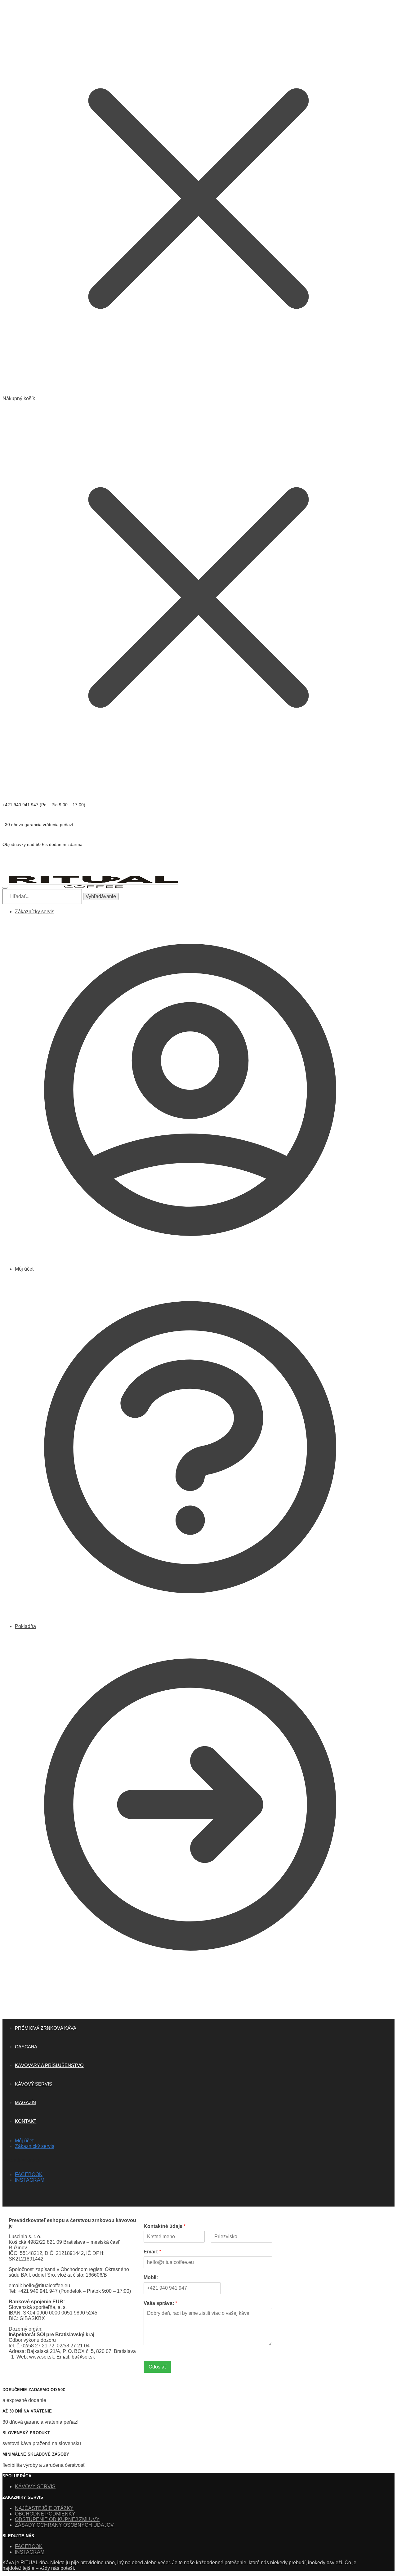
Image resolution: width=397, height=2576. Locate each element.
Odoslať (157, 2367)
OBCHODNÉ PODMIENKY (45, 2514)
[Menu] (5, 888)
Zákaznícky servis (35, 912)
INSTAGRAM (30, 2180)
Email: (152, 2252)
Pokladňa (25, 1626)
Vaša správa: (160, 2303)
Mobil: (151, 2277)
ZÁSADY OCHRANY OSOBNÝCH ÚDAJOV (64, 2525)
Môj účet (24, 1269)
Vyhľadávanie (101, 896)
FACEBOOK (29, 2174)
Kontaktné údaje (165, 2226)
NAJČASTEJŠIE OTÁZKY (44, 2508)
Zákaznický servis (35, 2146)
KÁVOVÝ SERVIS (35, 2487)
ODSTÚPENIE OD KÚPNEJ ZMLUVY (57, 2519)
